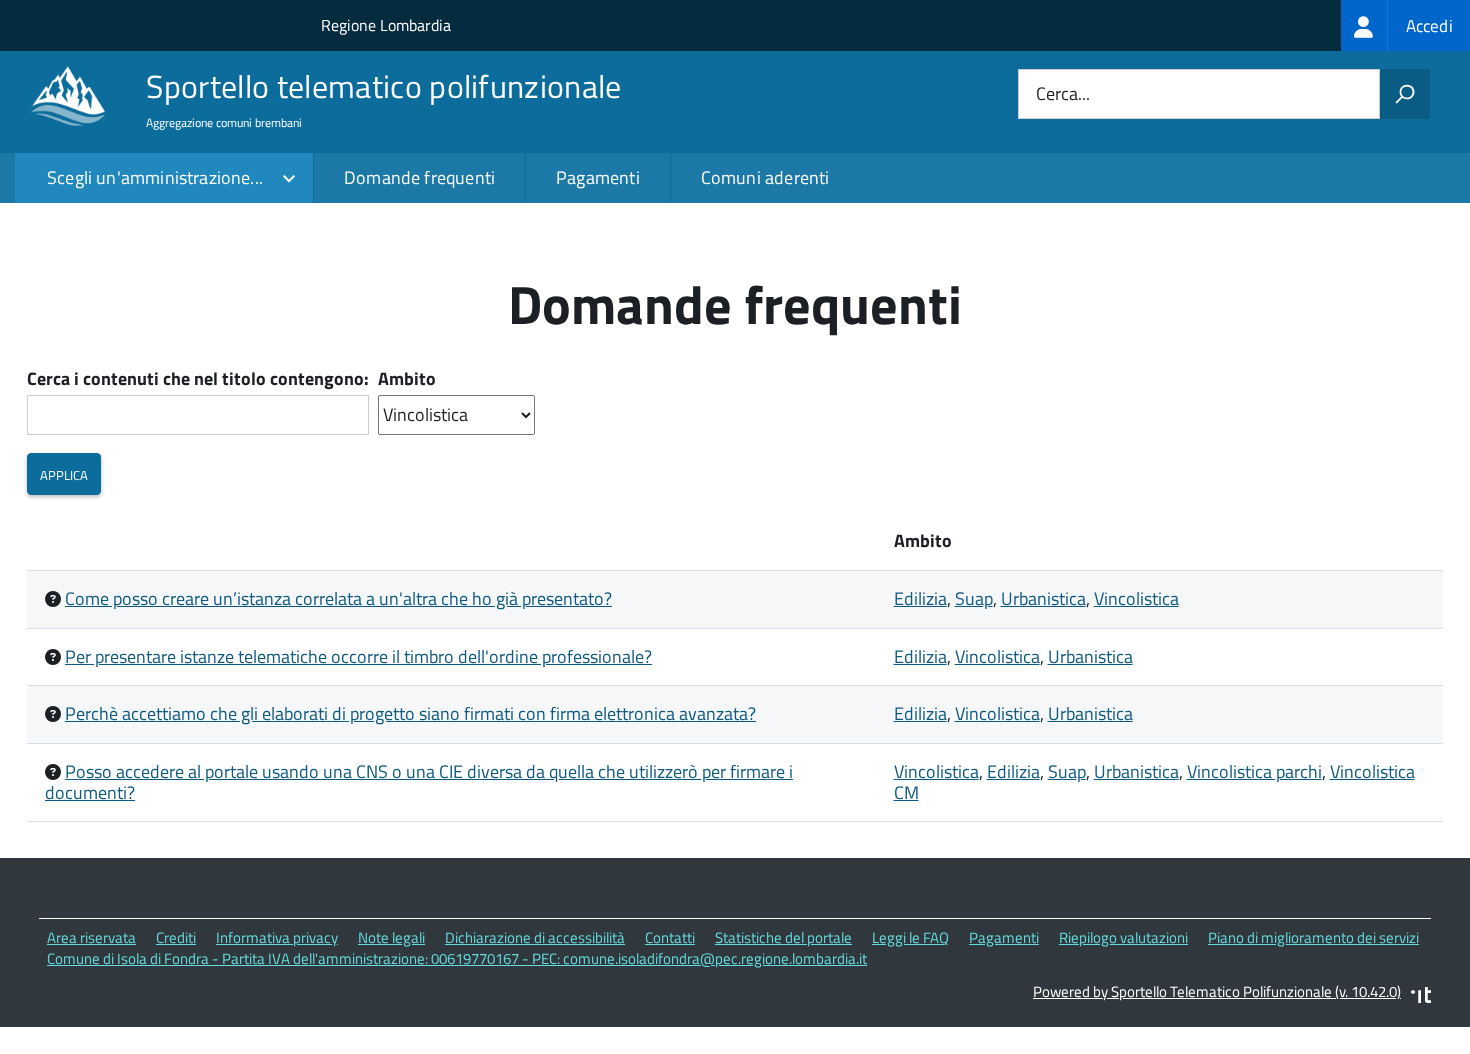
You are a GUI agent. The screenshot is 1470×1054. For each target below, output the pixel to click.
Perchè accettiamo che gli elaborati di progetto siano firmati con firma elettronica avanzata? (410, 713)
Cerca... (1063, 94)
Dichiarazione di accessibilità (535, 937)
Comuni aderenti (765, 177)
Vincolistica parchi (1254, 771)
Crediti (176, 937)
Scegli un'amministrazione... (155, 177)
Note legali (391, 937)
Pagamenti (598, 177)
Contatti (670, 937)
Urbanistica (1043, 598)
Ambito (407, 379)
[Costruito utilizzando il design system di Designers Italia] (1421, 997)
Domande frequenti (419, 177)
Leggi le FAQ (910, 937)
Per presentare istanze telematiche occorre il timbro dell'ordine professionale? (358, 656)
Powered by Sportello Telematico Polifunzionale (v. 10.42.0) (1217, 991)
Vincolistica (1136, 598)
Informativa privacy (277, 937)
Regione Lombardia (386, 25)
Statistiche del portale (783, 937)
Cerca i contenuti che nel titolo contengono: (198, 379)
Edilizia (920, 598)
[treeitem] (1405, 25)
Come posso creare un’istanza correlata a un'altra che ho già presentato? (338, 598)
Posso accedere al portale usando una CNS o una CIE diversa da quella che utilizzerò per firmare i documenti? (419, 782)
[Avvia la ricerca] (1405, 94)
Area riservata (91, 937)
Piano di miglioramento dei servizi (1313, 937)
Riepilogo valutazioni (1123, 937)
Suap (974, 598)
